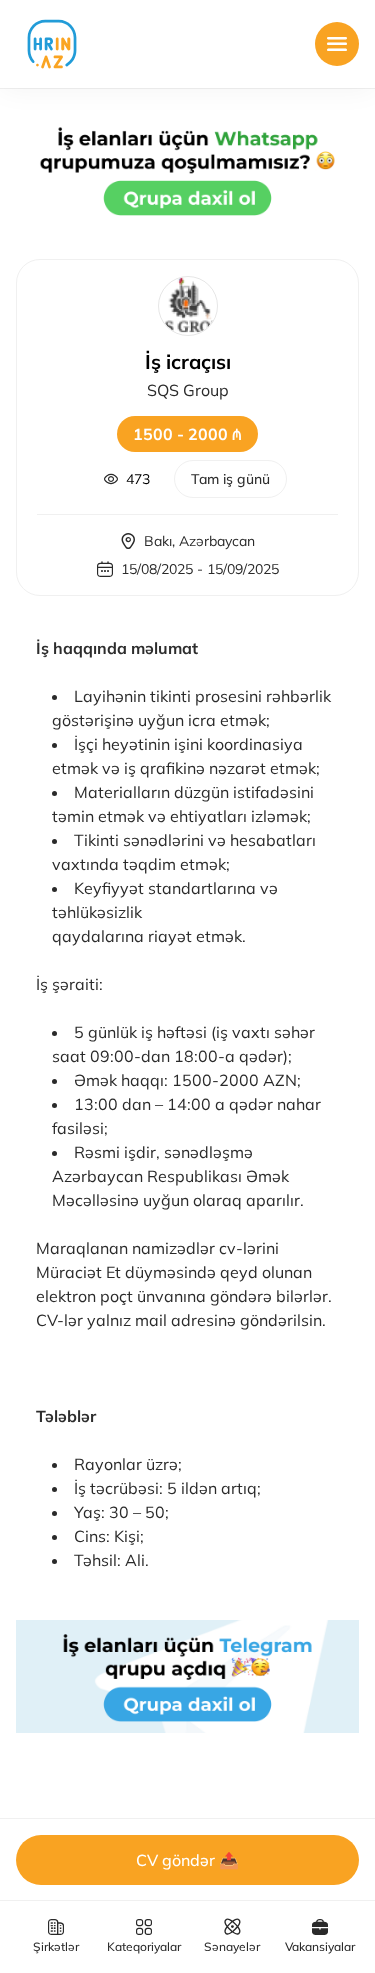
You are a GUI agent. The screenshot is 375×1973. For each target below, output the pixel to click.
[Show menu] (337, 44)
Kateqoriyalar (144, 1946)
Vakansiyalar (320, 1946)
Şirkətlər (56, 1946)
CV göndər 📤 (187, 1860)
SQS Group (188, 390)
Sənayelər (232, 1946)
